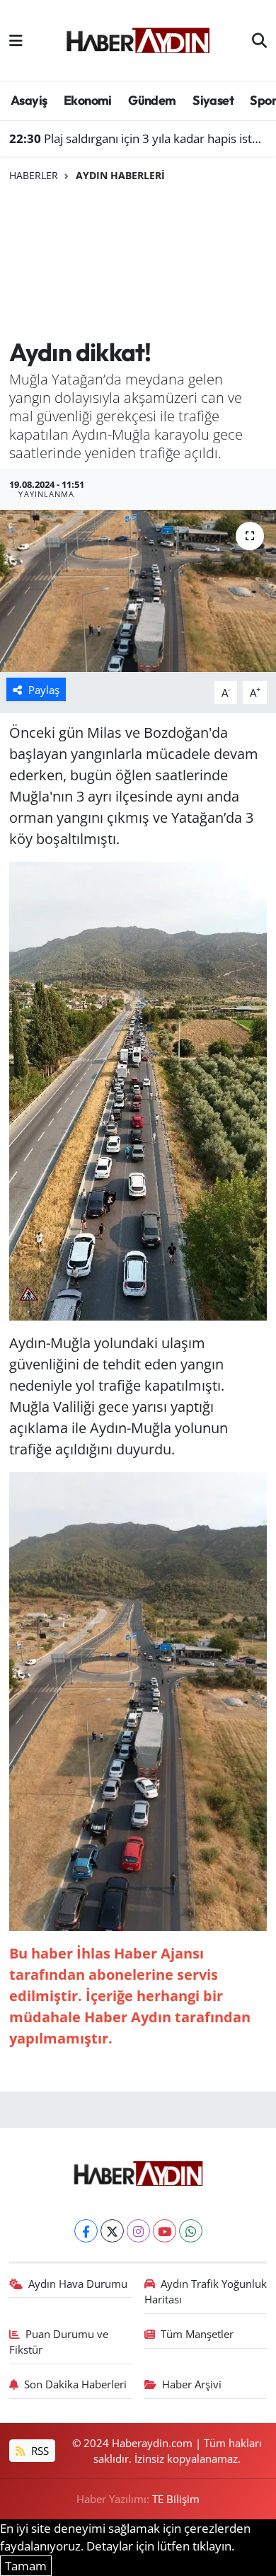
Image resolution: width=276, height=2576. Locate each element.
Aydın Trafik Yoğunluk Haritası (206, 2291)
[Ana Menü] (16, 40)
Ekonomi (88, 100)
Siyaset (213, 100)
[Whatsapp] (191, 2231)
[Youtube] (165, 2231)
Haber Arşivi (192, 2384)
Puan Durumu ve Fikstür (59, 2342)
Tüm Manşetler (197, 2334)
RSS (39, 2451)
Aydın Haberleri (120, 175)
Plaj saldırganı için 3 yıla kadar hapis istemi (138, 138)
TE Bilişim (176, 2499)
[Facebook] (86, 2231)
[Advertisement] (138, 261)
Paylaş (44, 690)
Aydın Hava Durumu (78, 2284)
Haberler (34, 175)
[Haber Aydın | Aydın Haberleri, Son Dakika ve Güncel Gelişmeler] (138, 38)
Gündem (152, 100)
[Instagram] (138, 2231)
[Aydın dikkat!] (138, 591)
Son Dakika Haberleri (75, 2384)
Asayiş (29, 100)
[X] (112, 2231)
